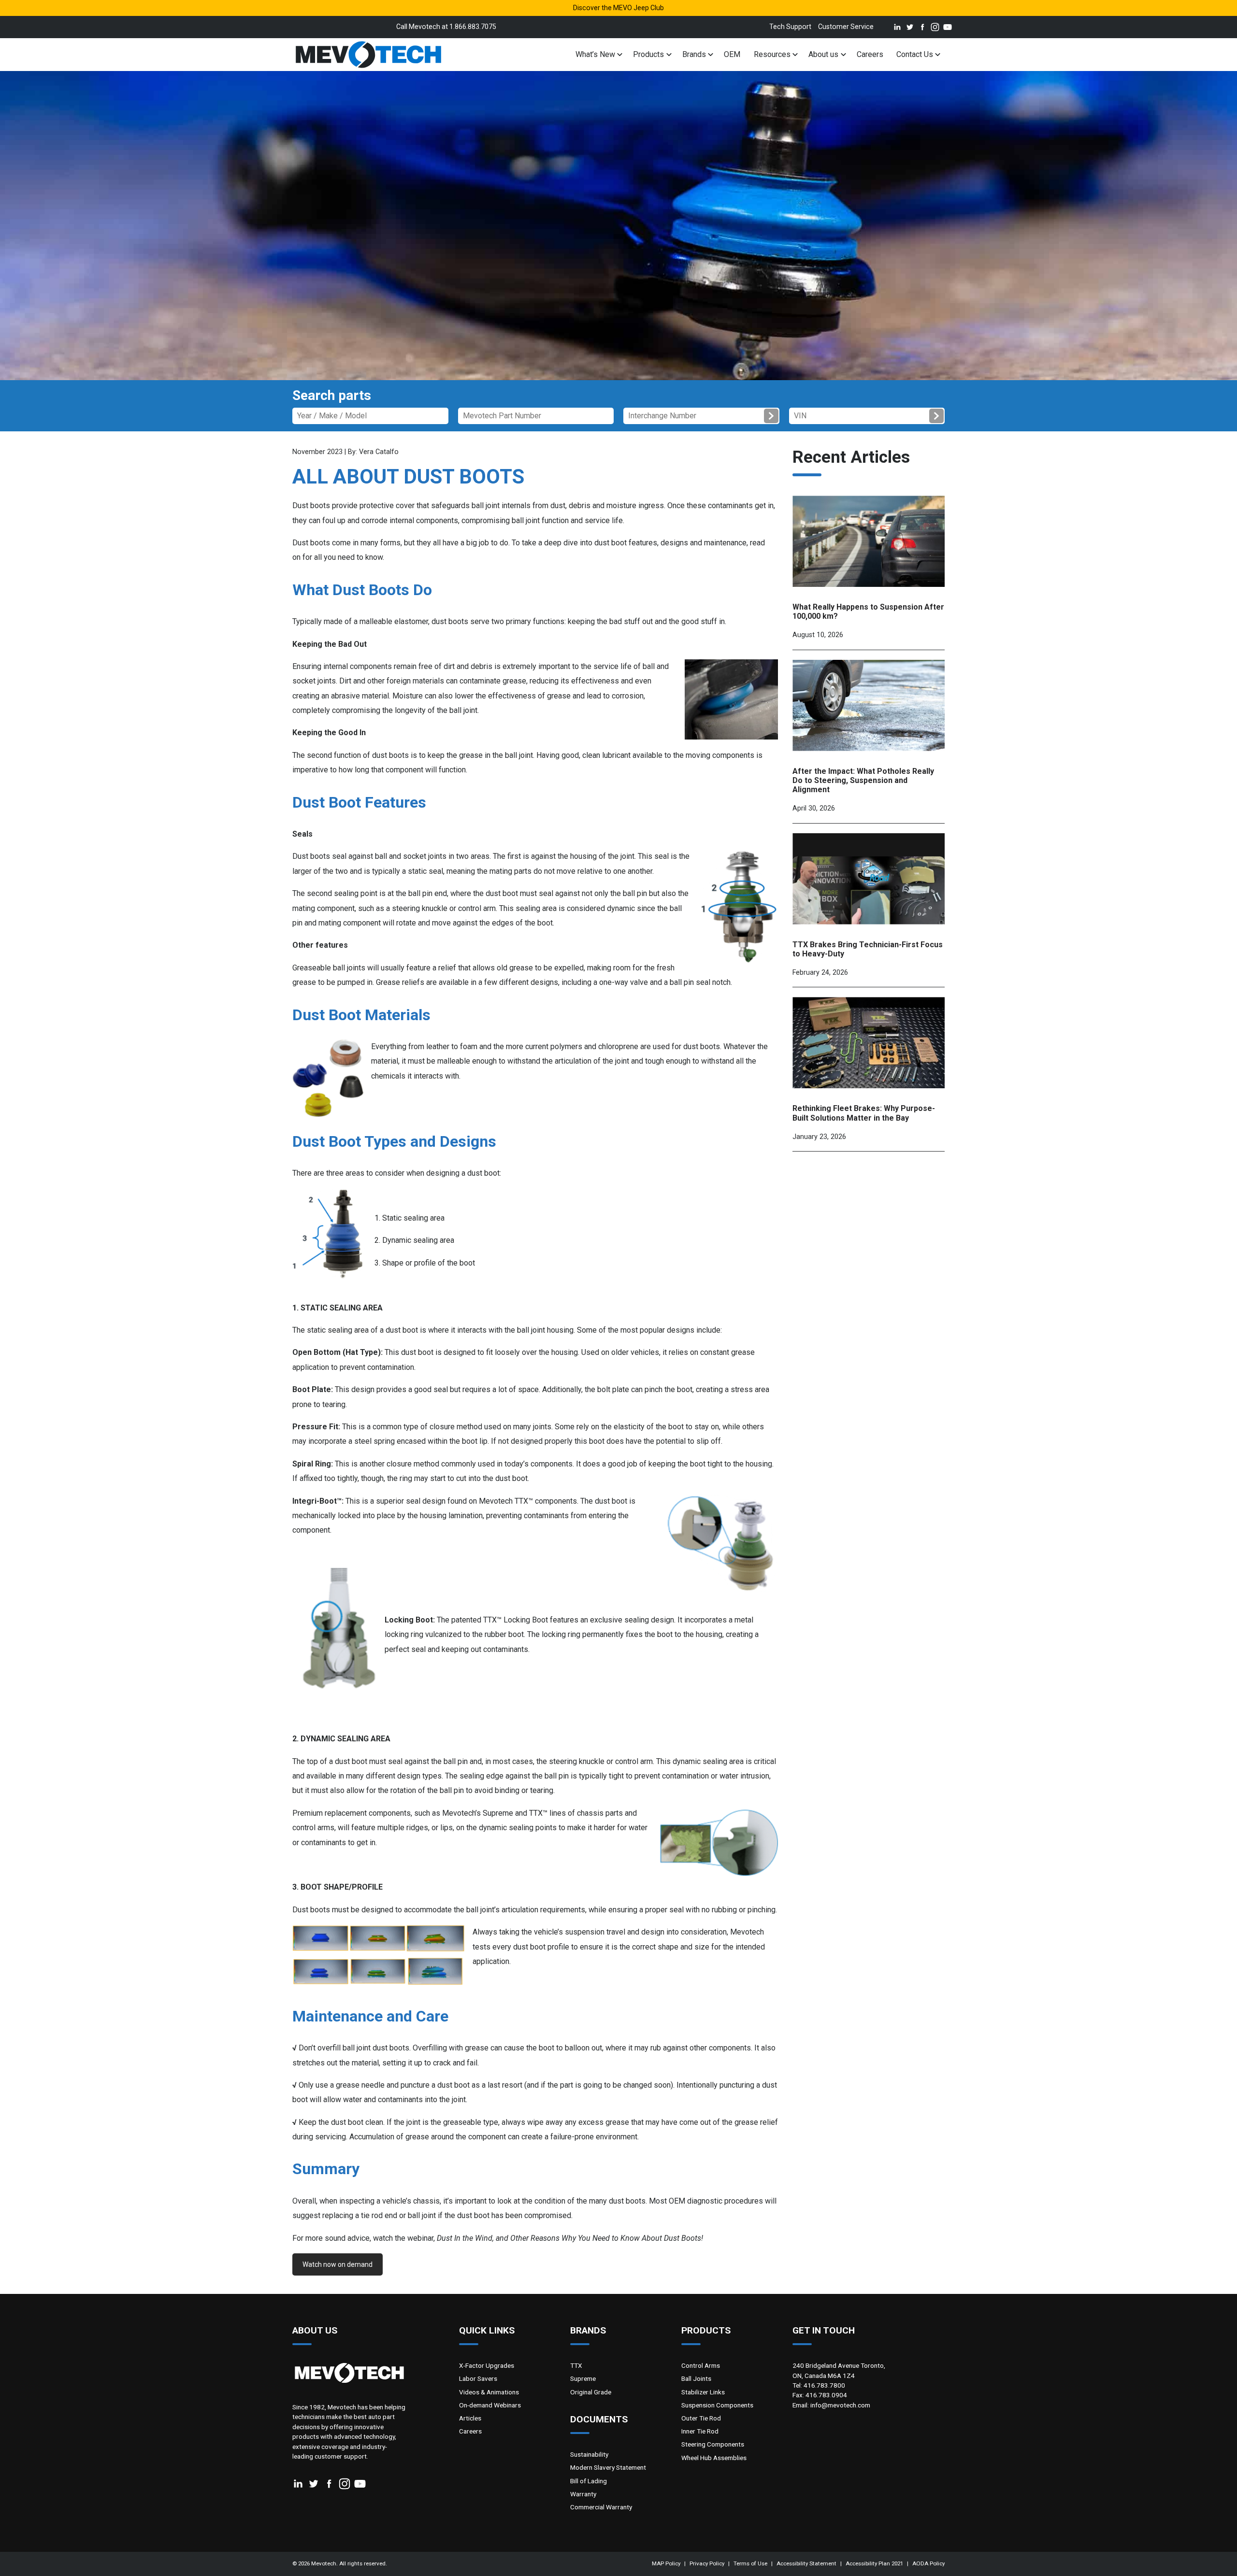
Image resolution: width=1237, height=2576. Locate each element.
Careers (870, 54)
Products (648, 54)
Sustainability (589, 2454)
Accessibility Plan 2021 (874, 2563)
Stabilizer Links (703, 2392)
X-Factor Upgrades (487, 2365)
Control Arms (701, 2365)
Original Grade (591, 2392)
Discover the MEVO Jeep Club (618, 8)
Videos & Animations (489, 2392)
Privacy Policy (707, 2563)
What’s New (595, 54)
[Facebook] (921, 27)
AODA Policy (928, 2563)
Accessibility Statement (806, 2563)
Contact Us (915, 54)
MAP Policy (666, 2563)
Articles (470, 2418)
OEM (732, 54)
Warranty (583, 2494)
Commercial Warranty (601, 2507)
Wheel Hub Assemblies (714, 2458)
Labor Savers (478, 2378)
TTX (576, 2365)
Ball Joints (696, 2378)
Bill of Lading (589, 2481)
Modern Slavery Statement (608, 2467)
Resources (772, 54)
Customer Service (846, 27)
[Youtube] (946, 27)
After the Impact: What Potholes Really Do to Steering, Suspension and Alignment (863, 780)
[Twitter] (908, 27)
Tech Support (790, 27)
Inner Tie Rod (700, 2431)
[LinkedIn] (895, 27)
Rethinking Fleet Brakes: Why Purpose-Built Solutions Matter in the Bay (864, 1113)
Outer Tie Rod (701, 2418)
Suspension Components (717, 2405)
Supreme (583, 2378)
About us (823, 54)
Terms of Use (750, 2563)
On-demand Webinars (490, 2405)
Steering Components (713, 2444)
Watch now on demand (338, 2264)
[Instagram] (933, 27)
